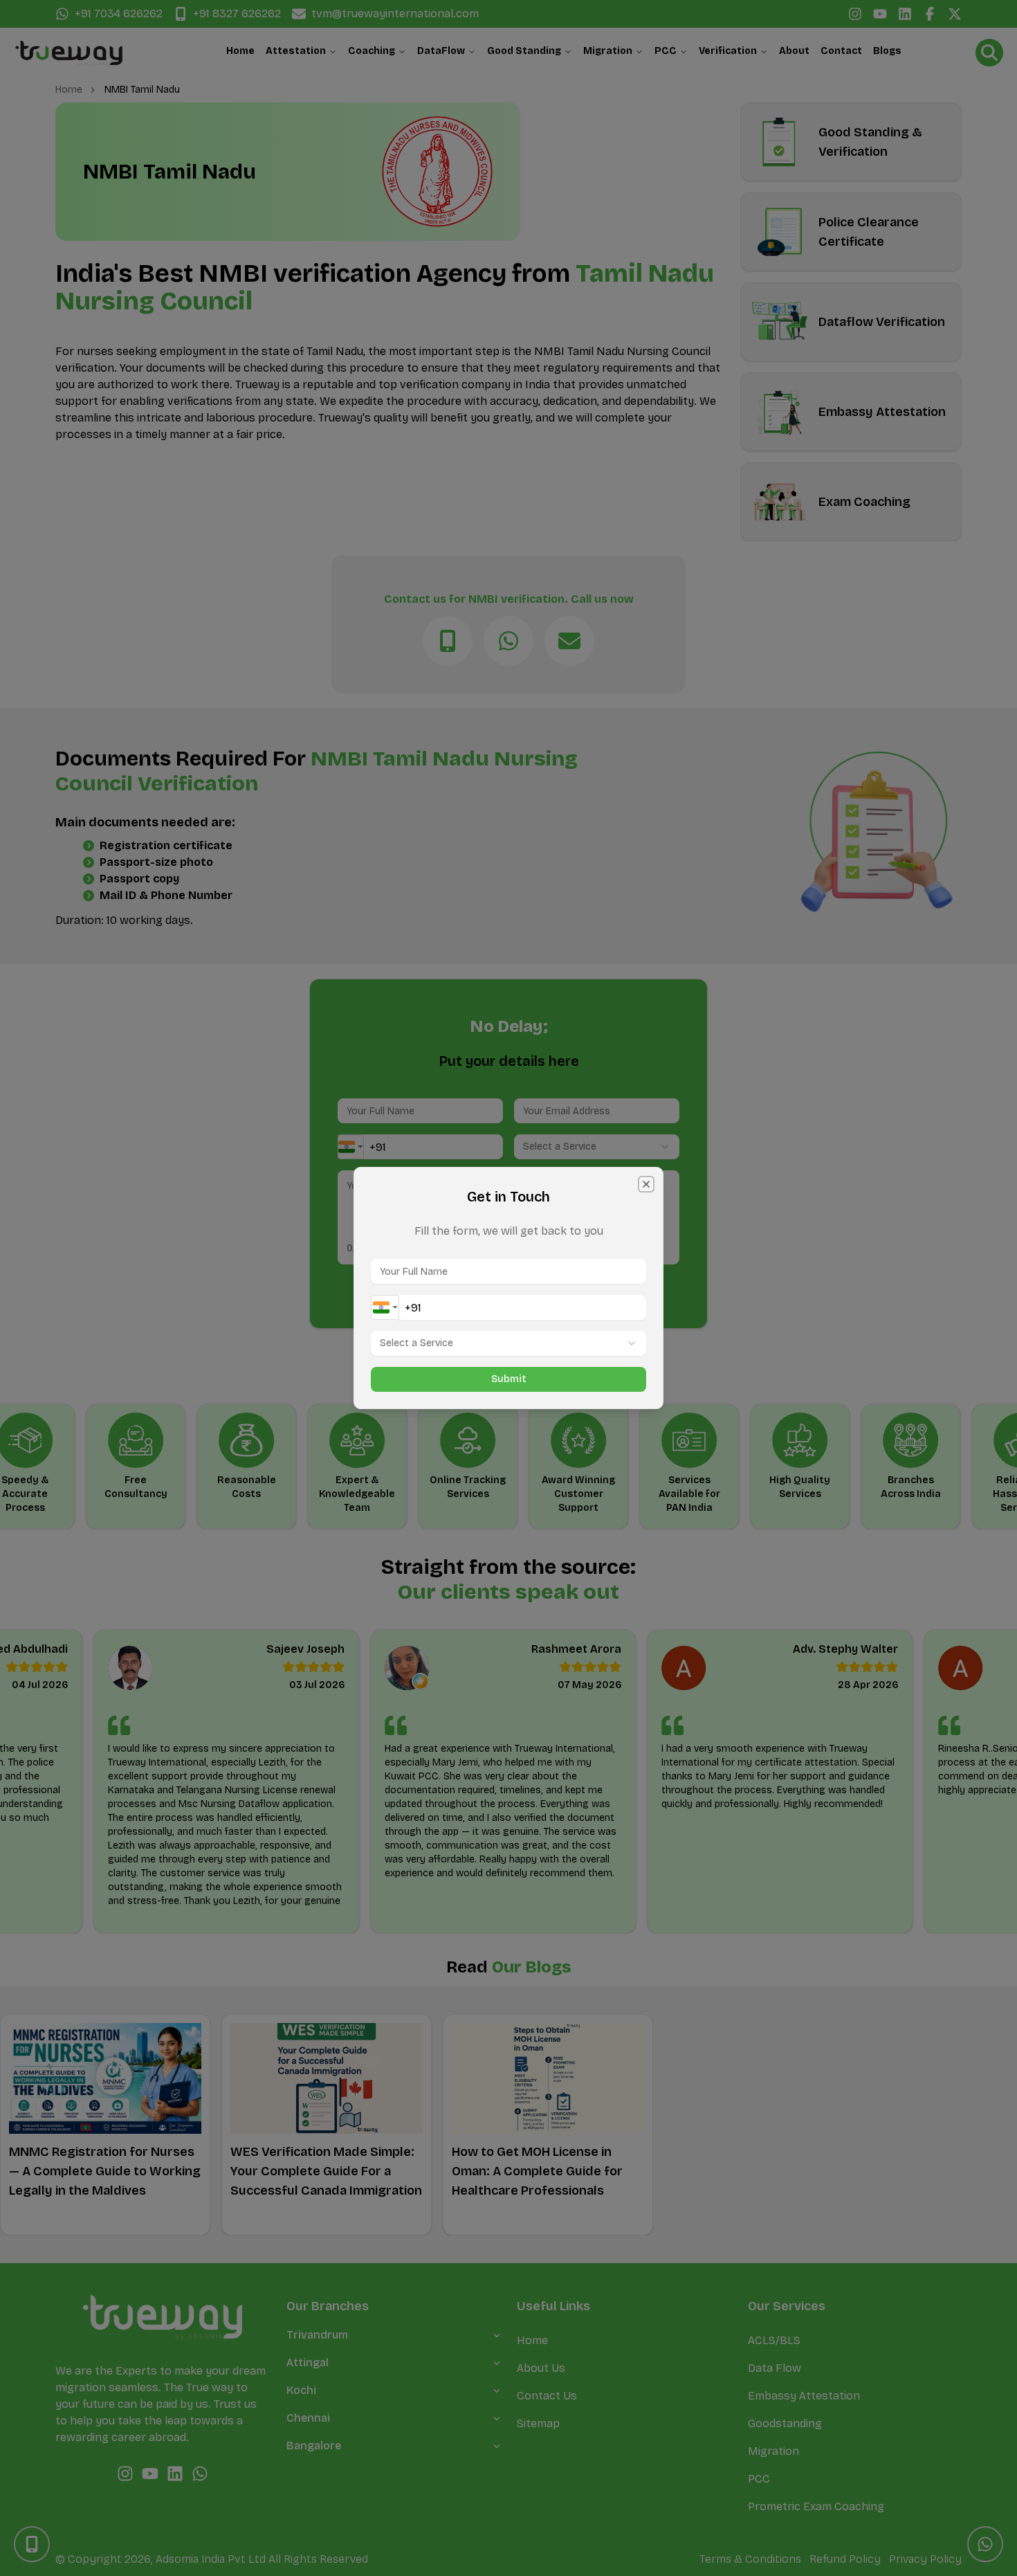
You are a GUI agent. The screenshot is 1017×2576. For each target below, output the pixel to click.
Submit (509, 1379)
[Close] (646, 1184)
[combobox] (385, 1307)
